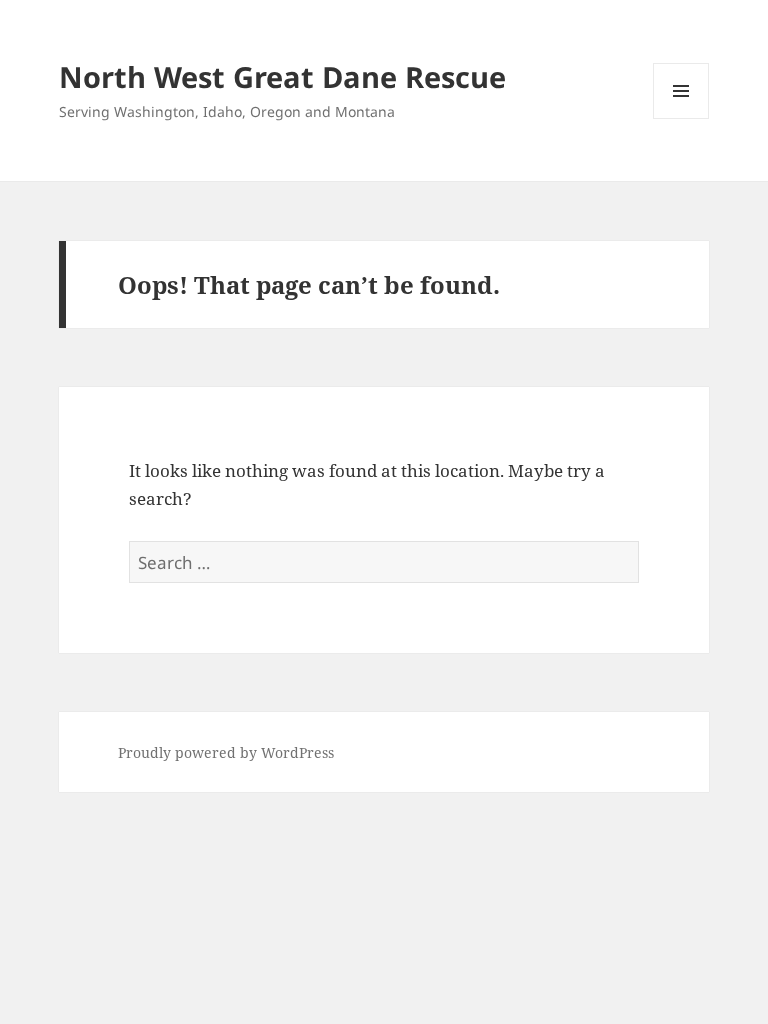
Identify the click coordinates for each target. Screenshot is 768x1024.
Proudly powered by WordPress (226, 752)
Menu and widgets (681, 118)
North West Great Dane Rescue (282, 76)
